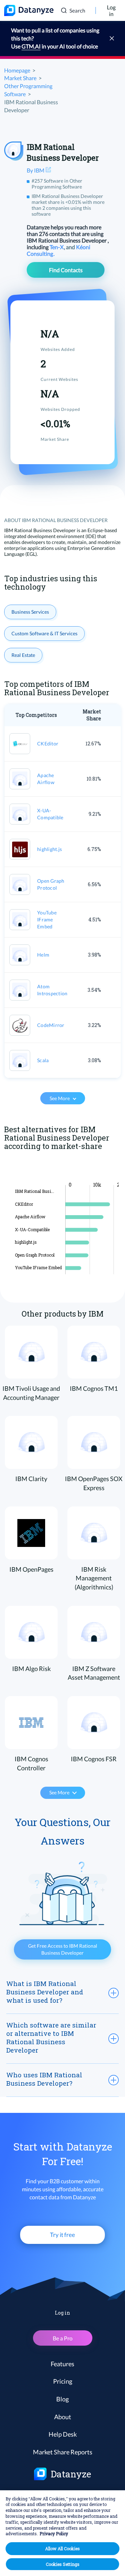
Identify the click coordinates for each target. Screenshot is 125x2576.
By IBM (36, 170)
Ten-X (57, 247)
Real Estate (23, 655)
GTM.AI (31, 46)
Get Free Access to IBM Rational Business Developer (63, 1949)
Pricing (63, 2381)
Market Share (20, 78)
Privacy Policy (54, 2533)
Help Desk (63, 2434)
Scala (43, 1060)
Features (62, 2364)
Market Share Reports (63, 2452)
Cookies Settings (63, 2564)
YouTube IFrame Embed (47, 919)
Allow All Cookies (62, 2548)
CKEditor (48, 743)
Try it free (62, 2235)
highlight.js (49, 849)
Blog (62, 2399)
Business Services (30, 612)
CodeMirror (51, 1025)
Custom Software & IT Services (44, 633)
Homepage (17, 70)
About (63, 2417)
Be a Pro (63, 2338)
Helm (43, 955)
